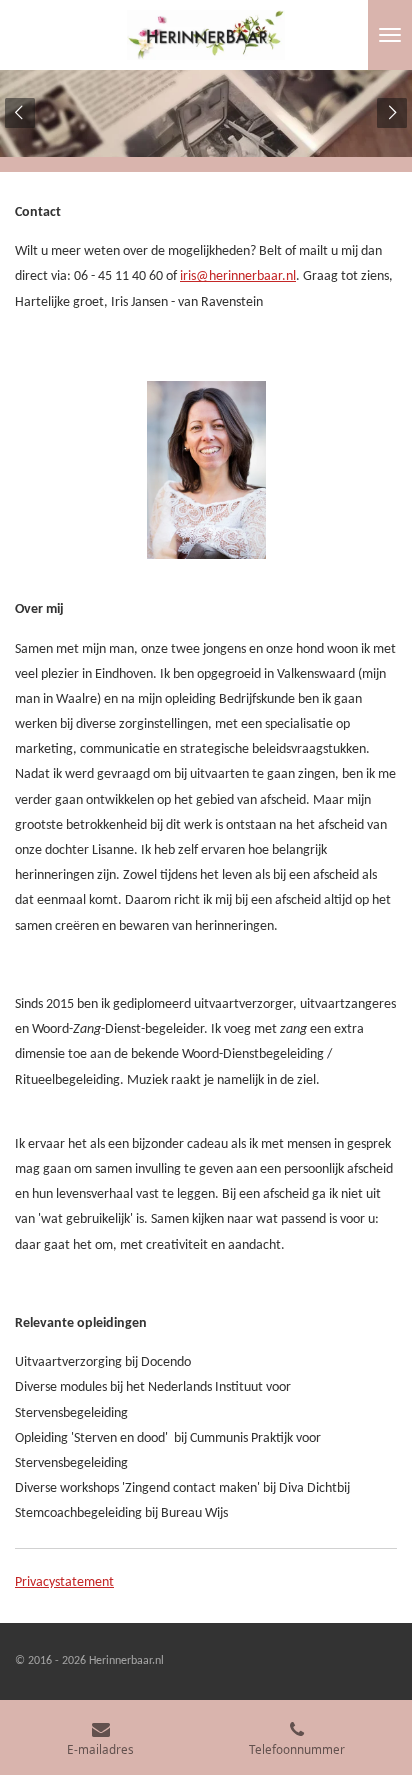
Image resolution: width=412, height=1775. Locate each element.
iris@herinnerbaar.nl (238, 276)
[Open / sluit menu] (390, 35)
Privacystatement (64, 1582)
